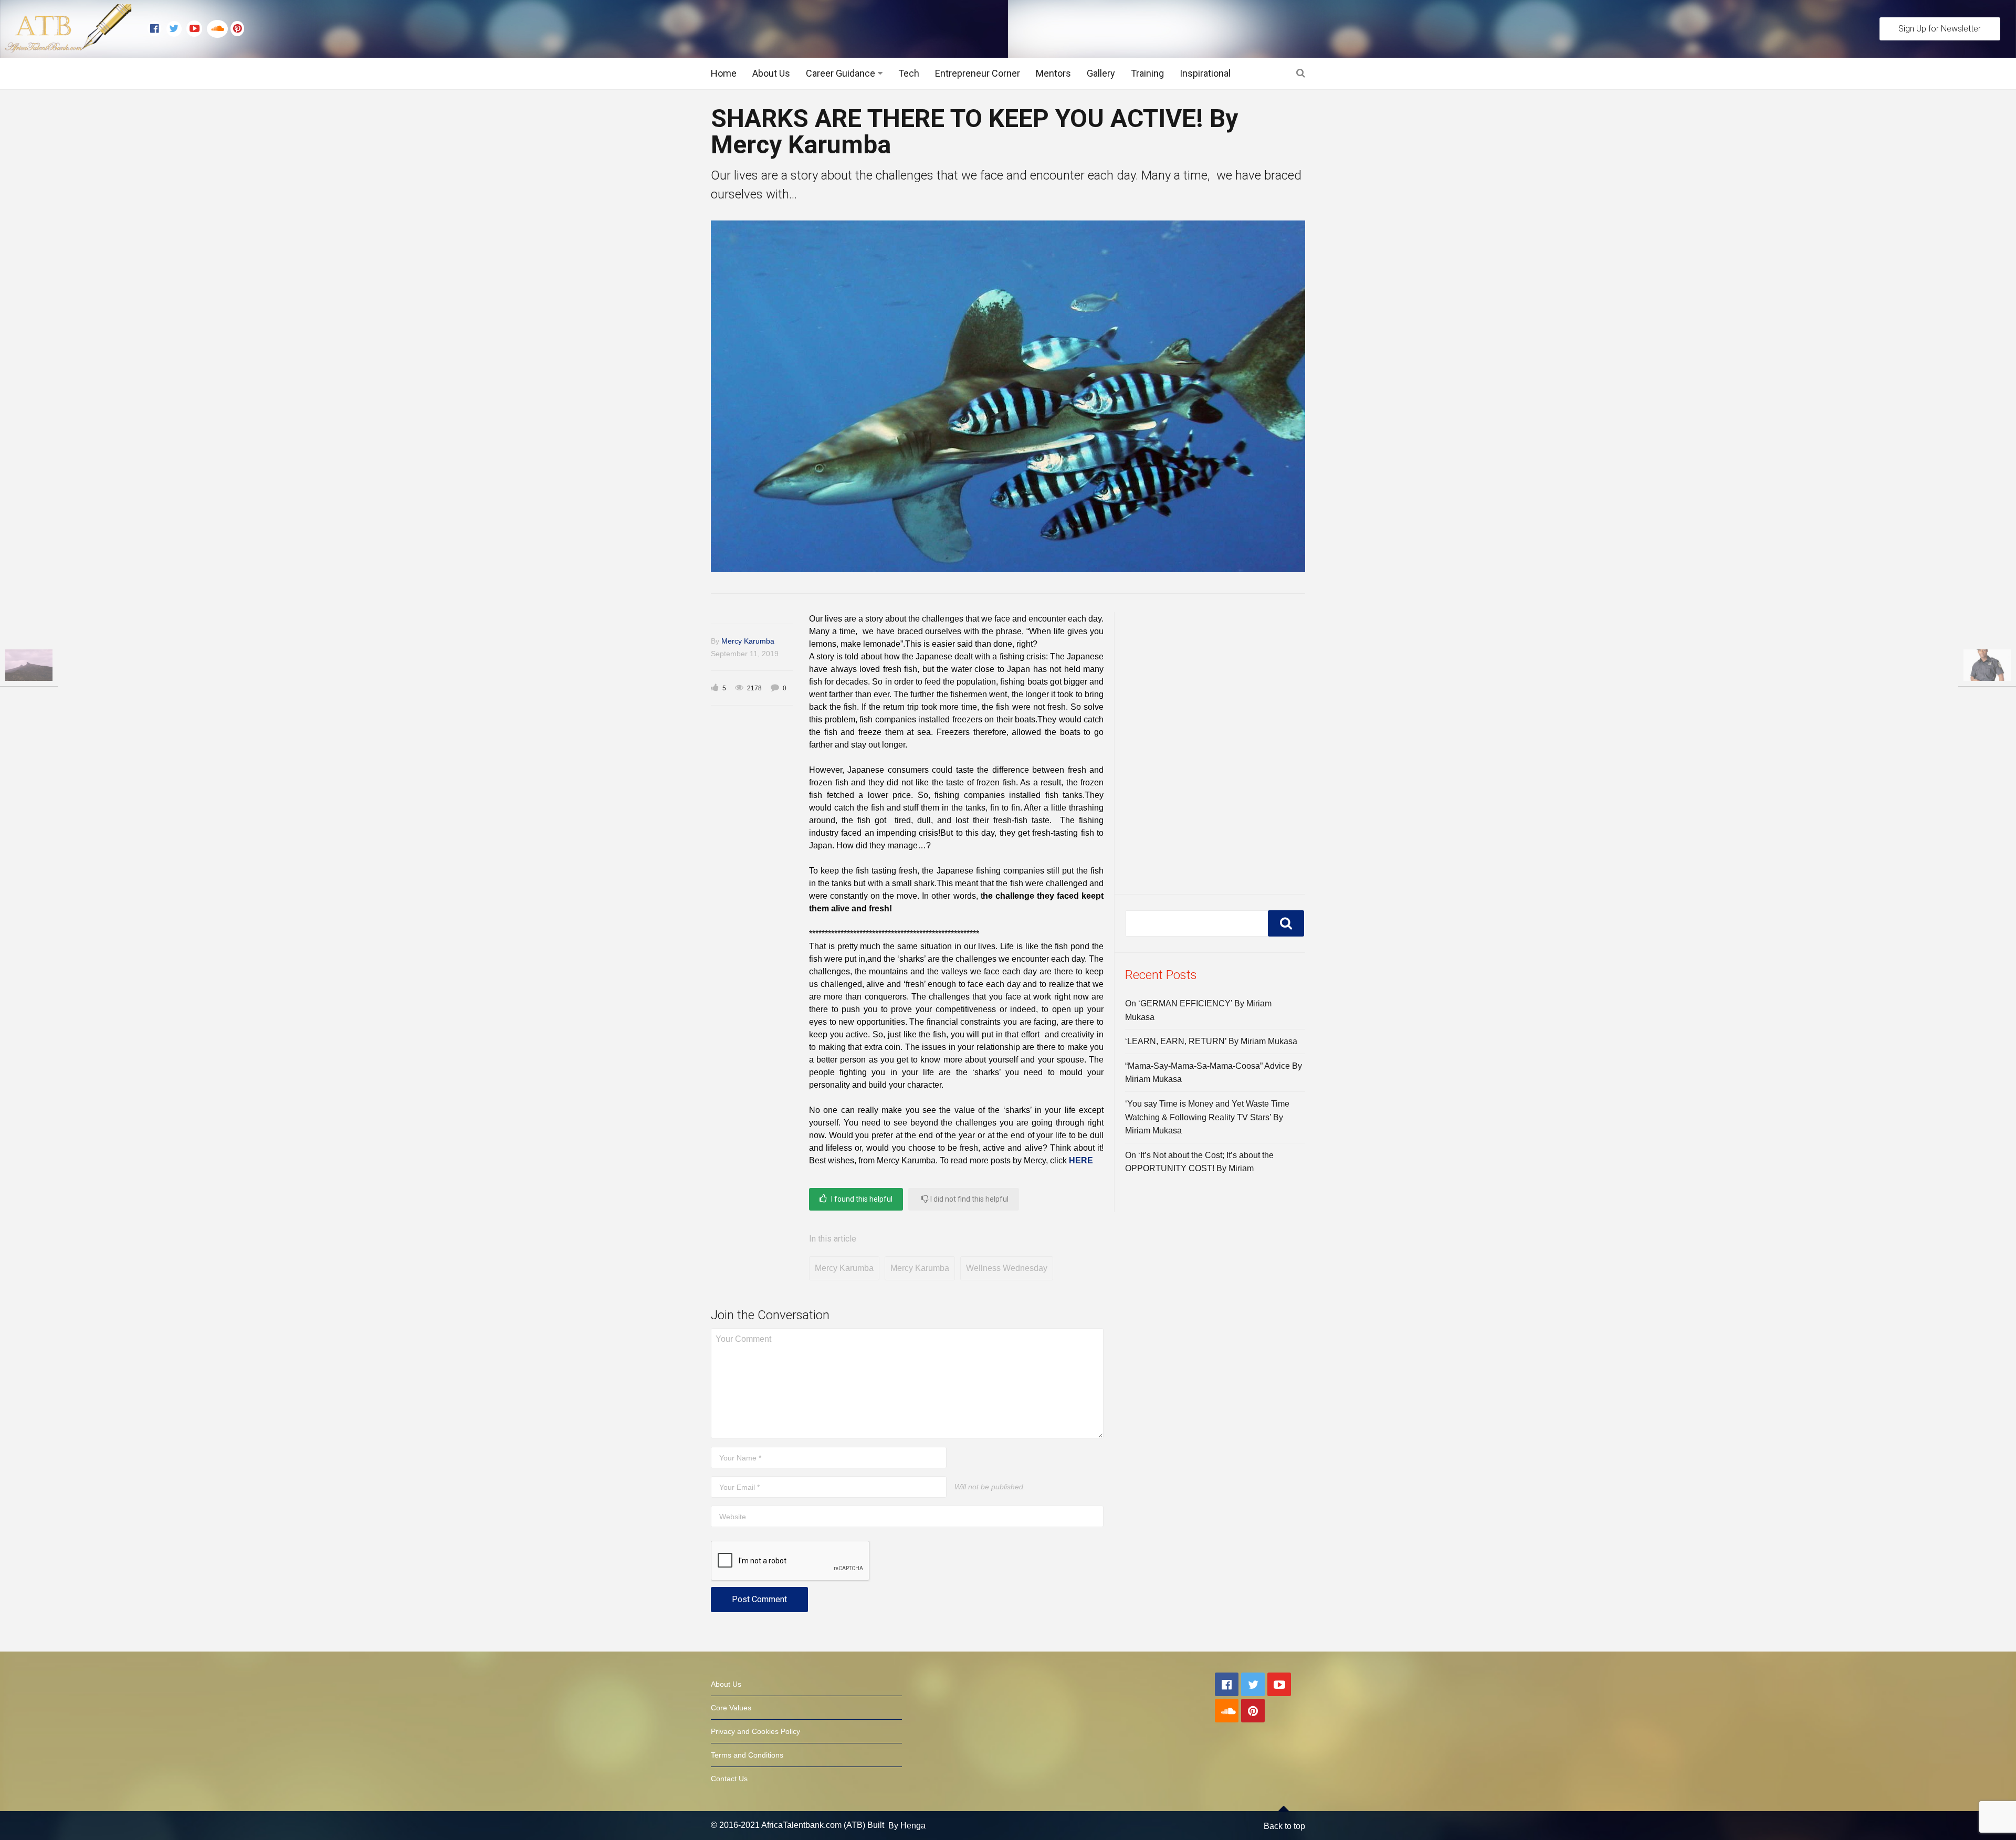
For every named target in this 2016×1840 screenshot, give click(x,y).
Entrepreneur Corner (978, 73)
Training (1147, 73)
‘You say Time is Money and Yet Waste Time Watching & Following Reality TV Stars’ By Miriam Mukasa (1207, 1117)
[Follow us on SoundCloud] (219, 29)
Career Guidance (841, 73)
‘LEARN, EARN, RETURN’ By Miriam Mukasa (1211, 1041)
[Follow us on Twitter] (176, 29)
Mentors (1053, 73)
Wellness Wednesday (1007, 1268)
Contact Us (729, 1779)
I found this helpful (861, 1199)
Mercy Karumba (748, 641)
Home (724, 73)
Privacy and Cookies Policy (755, 1731)
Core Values (731, 1708)
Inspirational (1205, 73)
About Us (771, 73)
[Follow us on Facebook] (157, 29)
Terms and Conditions (747, 1755)
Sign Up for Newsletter (1940, 29)
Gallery (1101, 73)
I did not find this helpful (969, 1199)
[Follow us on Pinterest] (235, 29)
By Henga (907, 1826)
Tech (909, 73)
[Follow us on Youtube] (197, 29)
